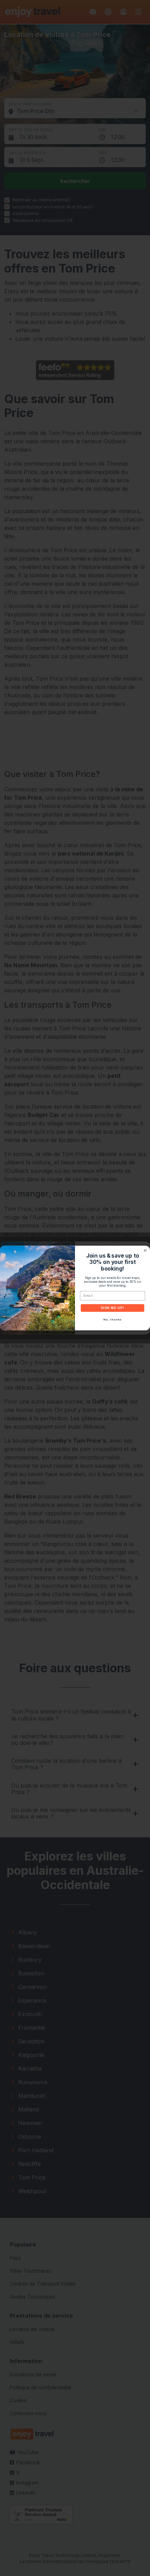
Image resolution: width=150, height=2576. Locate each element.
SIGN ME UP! (112, 1308)
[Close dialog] (145, 1250)
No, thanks (112, 1320)
